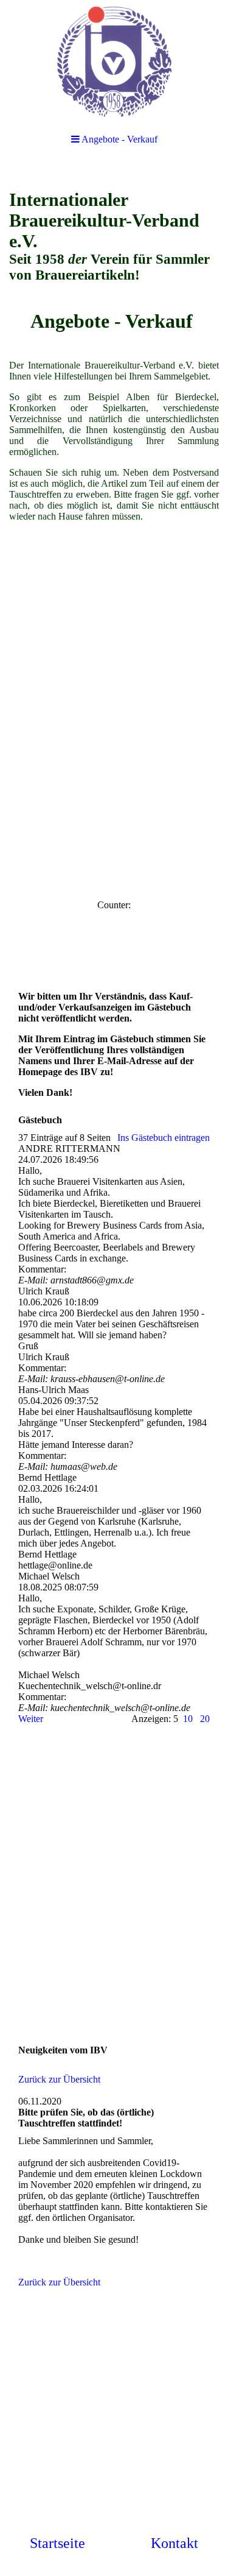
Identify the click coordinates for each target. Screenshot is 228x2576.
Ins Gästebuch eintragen (164, 1138)
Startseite (57, 2543)
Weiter (31, 1719)
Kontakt (174, 2543)
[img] (114, 61)
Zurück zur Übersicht (59, 2079)
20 (205, 1719)
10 (188, 1719)
